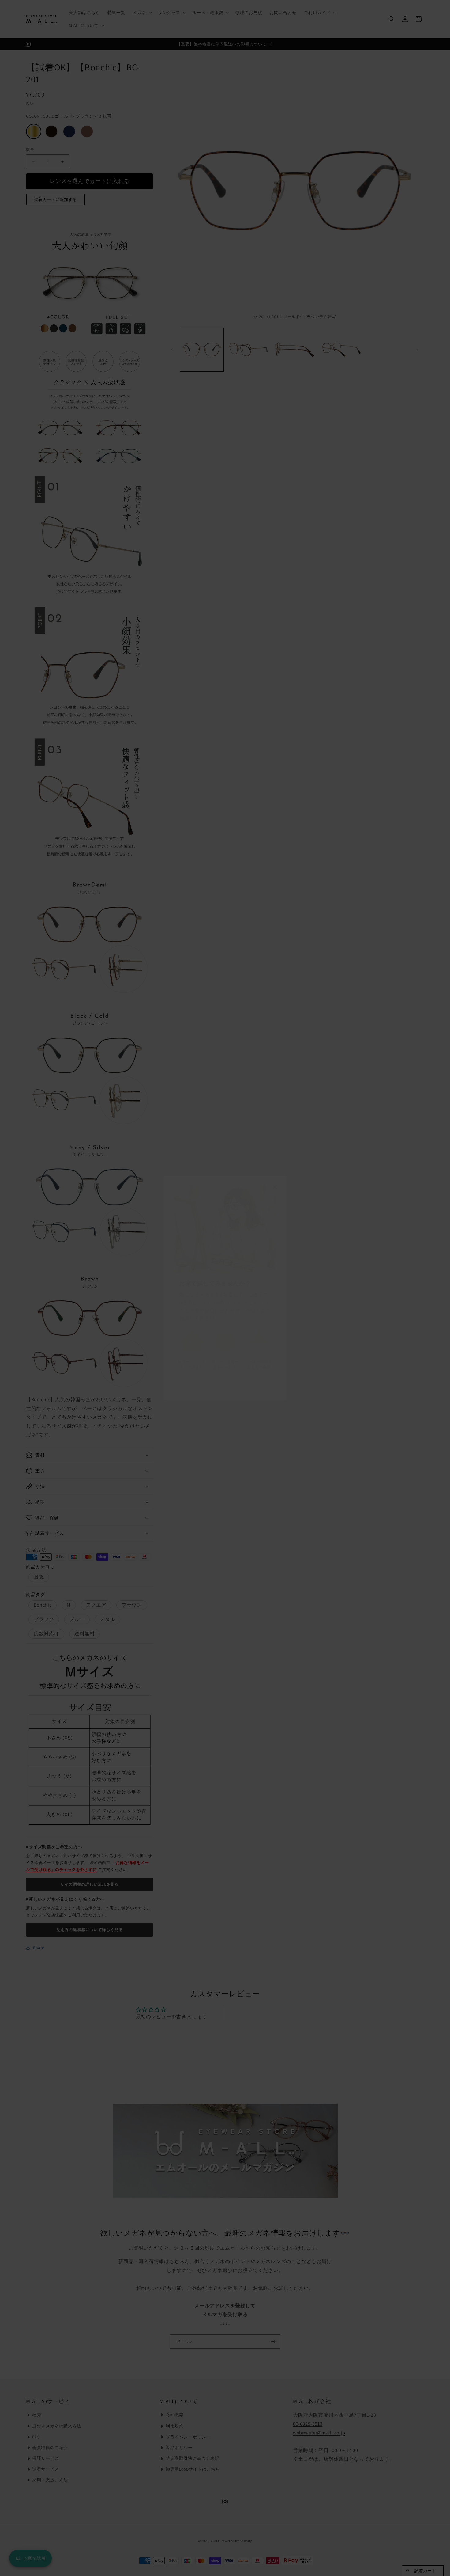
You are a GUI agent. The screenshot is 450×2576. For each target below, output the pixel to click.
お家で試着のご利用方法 (225, 1385)
